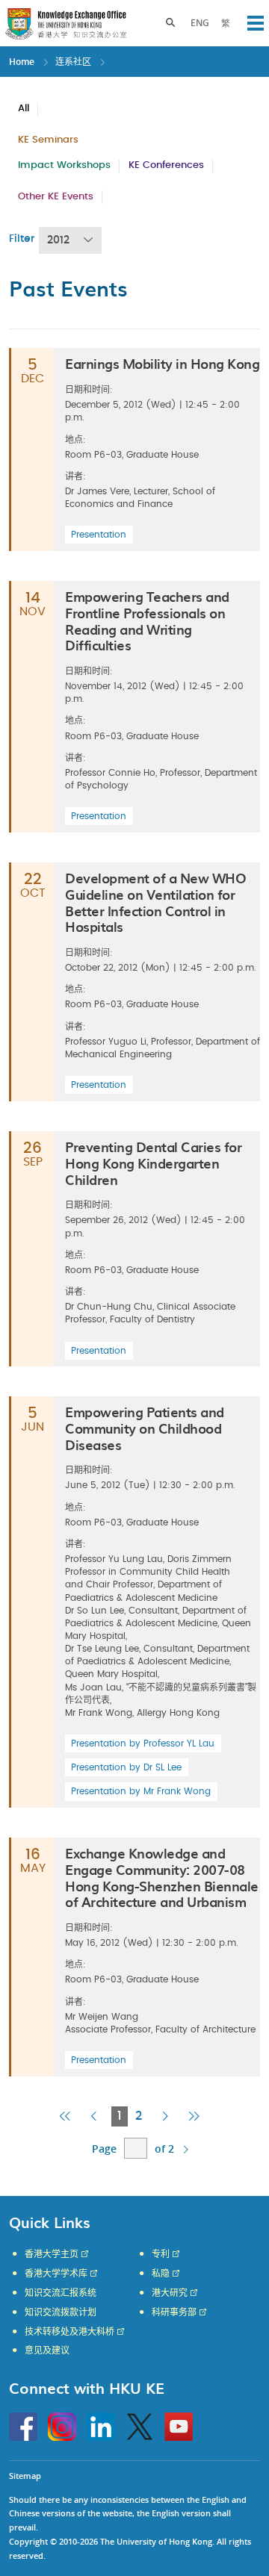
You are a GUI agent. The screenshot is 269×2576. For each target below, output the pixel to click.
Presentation (99, 535)
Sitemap (25, 2476)
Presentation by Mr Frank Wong (141, 1791)
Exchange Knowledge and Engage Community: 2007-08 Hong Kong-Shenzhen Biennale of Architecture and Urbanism (162, 1877)
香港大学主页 (52, 2254)
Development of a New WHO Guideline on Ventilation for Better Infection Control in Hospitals (155, 902)
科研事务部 (174, 2312)
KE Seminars (48, 140)
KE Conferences (166, 165)
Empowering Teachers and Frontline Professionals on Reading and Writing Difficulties (147, 620)
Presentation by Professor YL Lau (143, 1743)
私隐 (161, 2274)
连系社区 (73, 62)
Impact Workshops (64, 165)
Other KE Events (56, 197)
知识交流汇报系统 (61, 2293)
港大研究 (170, 2293)
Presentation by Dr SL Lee (126, 1767)
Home (22, 62)
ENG (200, 23)
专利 (161, 2254)
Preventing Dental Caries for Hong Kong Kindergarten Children (153, 1163)
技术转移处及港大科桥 (69, 2332)
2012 (58, 240)
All (24, 109)
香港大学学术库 (56, 2274)
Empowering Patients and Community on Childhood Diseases (145, 1428)
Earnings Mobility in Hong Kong (162, 363)
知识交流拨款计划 (61, 2312)
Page (104, 2149)
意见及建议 (47, 2351)
